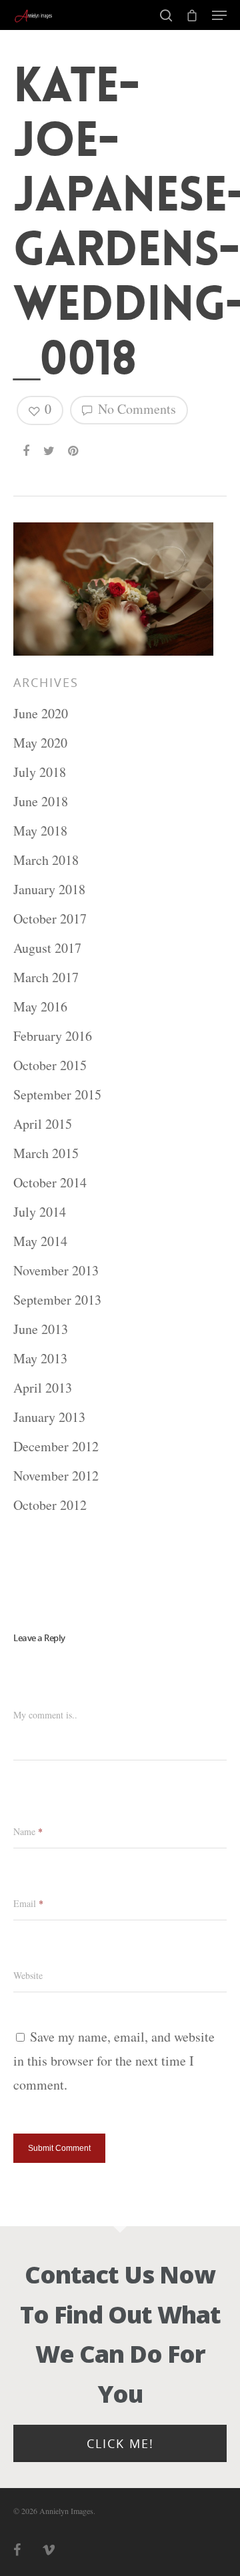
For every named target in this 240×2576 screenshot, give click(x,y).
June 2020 (41, 713)
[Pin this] (74, 445)
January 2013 (49, 1417)
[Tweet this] (50, 445)
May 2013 (40, 1358)
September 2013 (57, 1300)
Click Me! (120, 2443)
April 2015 (43, 1124)
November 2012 (56, 1476)
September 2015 (57, 1094)
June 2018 (41, 801)
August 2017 (47, 948)
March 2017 (46, 977)
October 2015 (50, 1065)
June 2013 (41, 1329)
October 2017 (50, 919)
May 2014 (40, 1241)
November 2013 (56, 1270)
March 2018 (46, 860)
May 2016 (40, 1006)
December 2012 (56, 1446)
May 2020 (40, 743)
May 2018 (40, 831)
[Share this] (27, 445)
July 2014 (40, 1212)
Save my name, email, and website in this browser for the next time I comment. (114, 2061)
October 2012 (50, 1505)
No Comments (135, 409)
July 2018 (40, 772)
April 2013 (43, 1388)
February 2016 (53, 1036)
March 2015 (46, 1153)
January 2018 (49, 889)
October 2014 (50, 1182)
